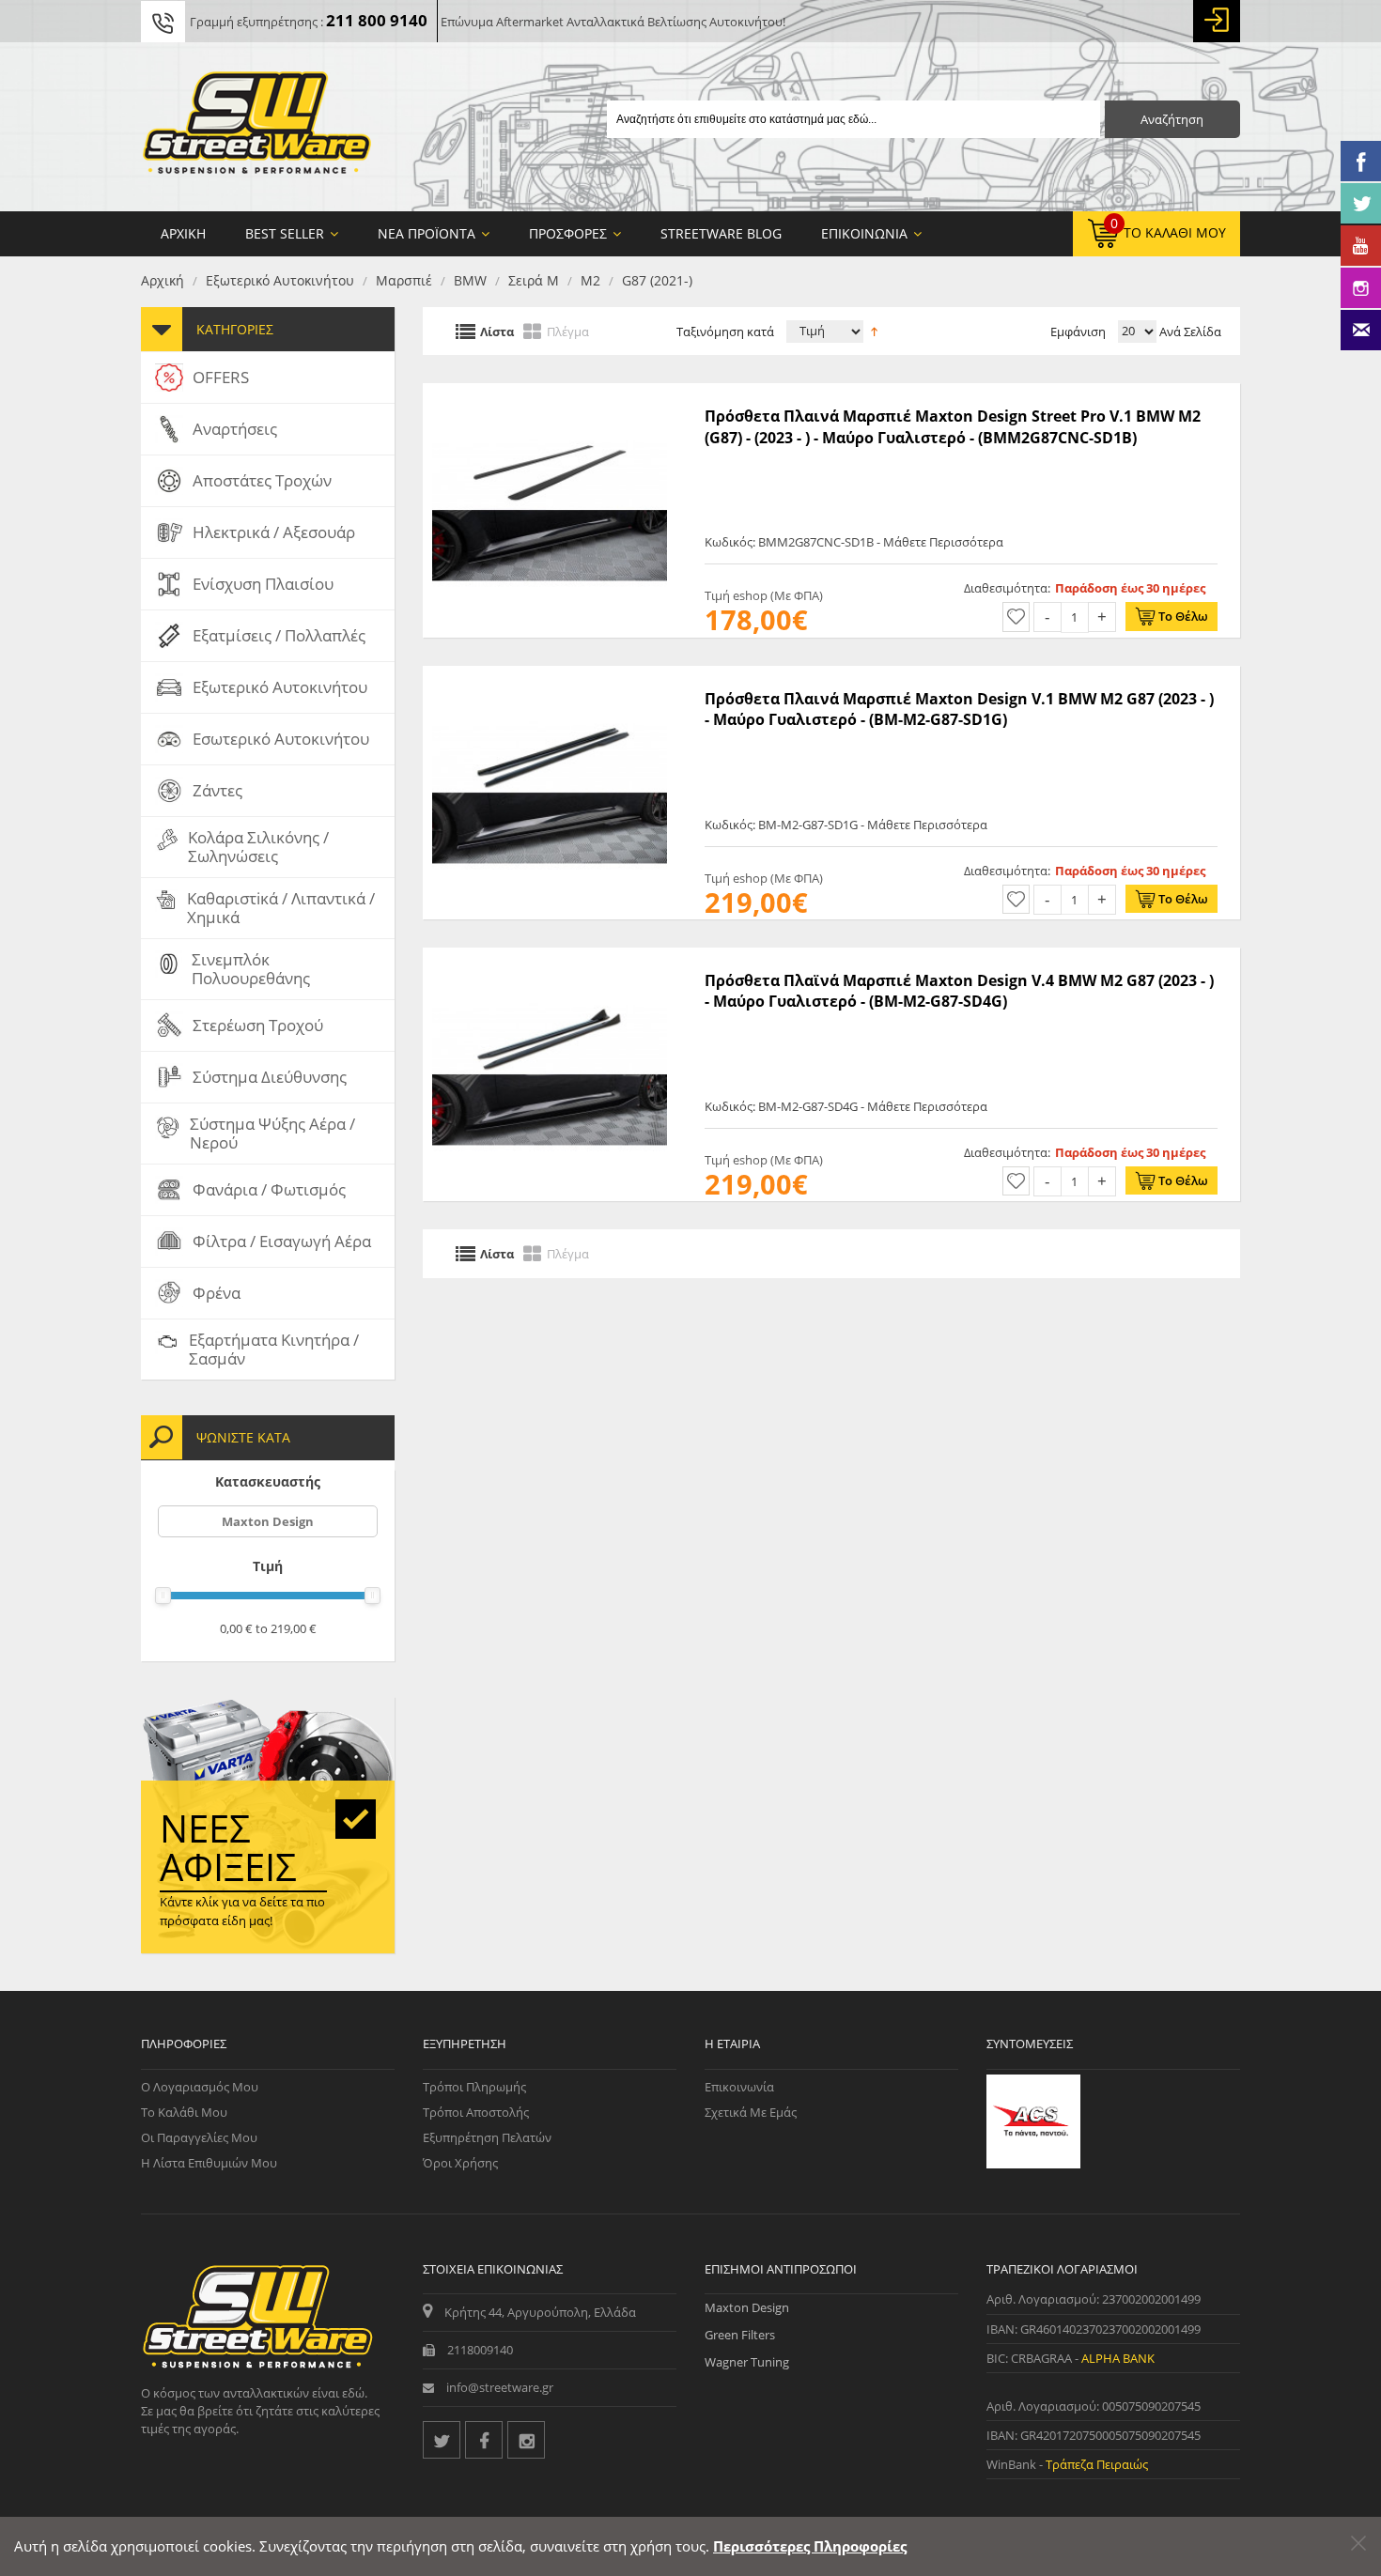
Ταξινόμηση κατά (725, 332)
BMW (470, 280)
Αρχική (163, 280)
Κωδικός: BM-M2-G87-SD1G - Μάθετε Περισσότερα (846, 825)
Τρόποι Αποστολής (476, 2112)
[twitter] (442, 2440)
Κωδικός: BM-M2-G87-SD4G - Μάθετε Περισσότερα (846, 1106)
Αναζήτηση (1172, 119)
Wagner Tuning (747, 2362)
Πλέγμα (568, 331)
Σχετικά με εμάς (751, 2112)
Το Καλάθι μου (184, 2112)
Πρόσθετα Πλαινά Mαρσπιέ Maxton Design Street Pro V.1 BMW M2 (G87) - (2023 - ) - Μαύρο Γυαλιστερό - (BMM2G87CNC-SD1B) (953, 426)
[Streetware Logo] (257, 127)
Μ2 (590, 280)
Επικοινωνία (739, 2087)
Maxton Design (268, 1521)
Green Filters (740, 2335)
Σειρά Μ (534, 280)
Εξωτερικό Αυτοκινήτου (280, 280)
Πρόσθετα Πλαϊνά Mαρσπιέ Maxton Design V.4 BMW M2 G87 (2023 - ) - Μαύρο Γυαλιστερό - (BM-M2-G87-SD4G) (959, 991)
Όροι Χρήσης (460, 2163)
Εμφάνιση (1078, 332)
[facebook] (484, 2440)
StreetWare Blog (721, 233)
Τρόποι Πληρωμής (474, 2087)
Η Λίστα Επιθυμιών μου (209, 2163)
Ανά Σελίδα (1189, 332)
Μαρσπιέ (404, 280)
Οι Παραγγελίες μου (199, 2137)
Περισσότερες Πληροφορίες (810, 2546)
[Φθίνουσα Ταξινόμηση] (874, 330)
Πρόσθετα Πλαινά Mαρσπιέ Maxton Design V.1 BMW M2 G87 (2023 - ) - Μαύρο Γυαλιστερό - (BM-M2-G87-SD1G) (959, 709)
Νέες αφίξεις (228, 1847)
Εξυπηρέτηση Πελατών (487, 2137)
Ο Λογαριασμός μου (200, 2087)
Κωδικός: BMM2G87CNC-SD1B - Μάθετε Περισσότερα (854, 542)
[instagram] (526, 2440)
